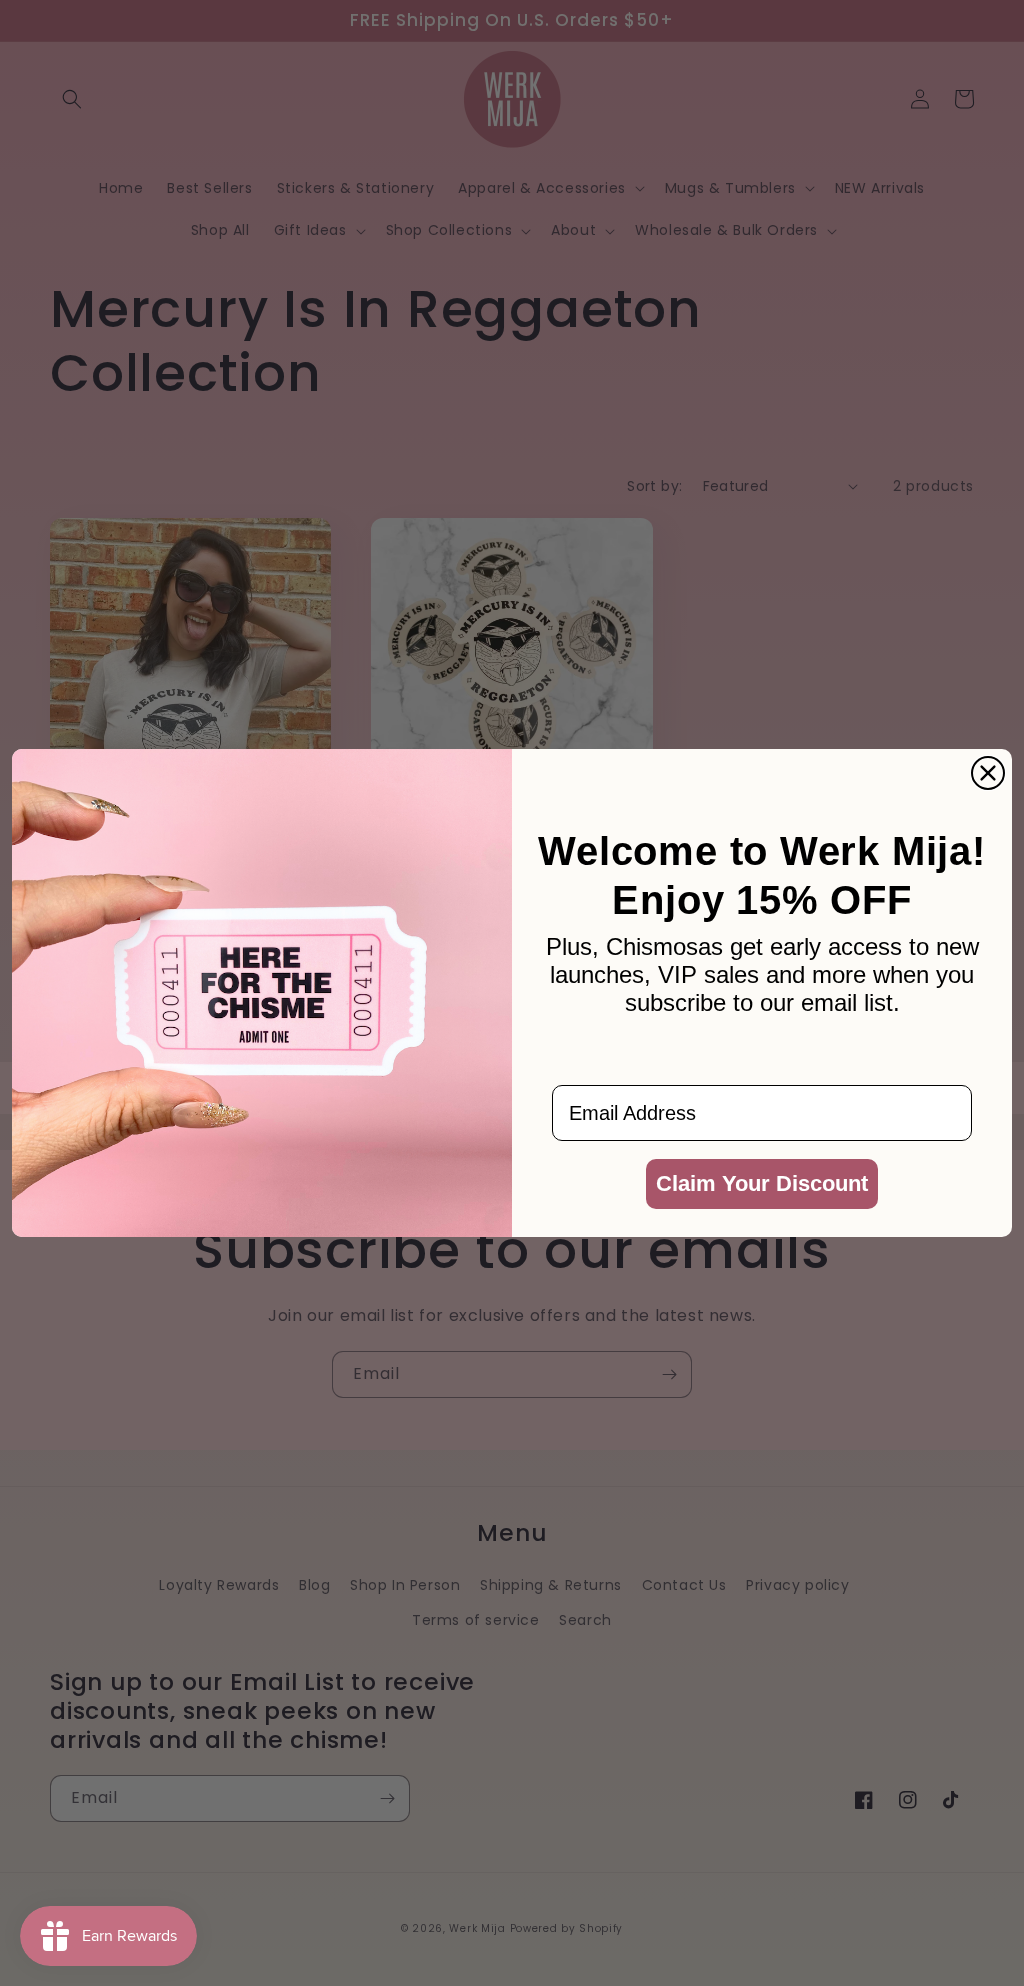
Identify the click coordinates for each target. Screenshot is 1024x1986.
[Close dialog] (988, 773)
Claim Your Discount (762, 1183)
